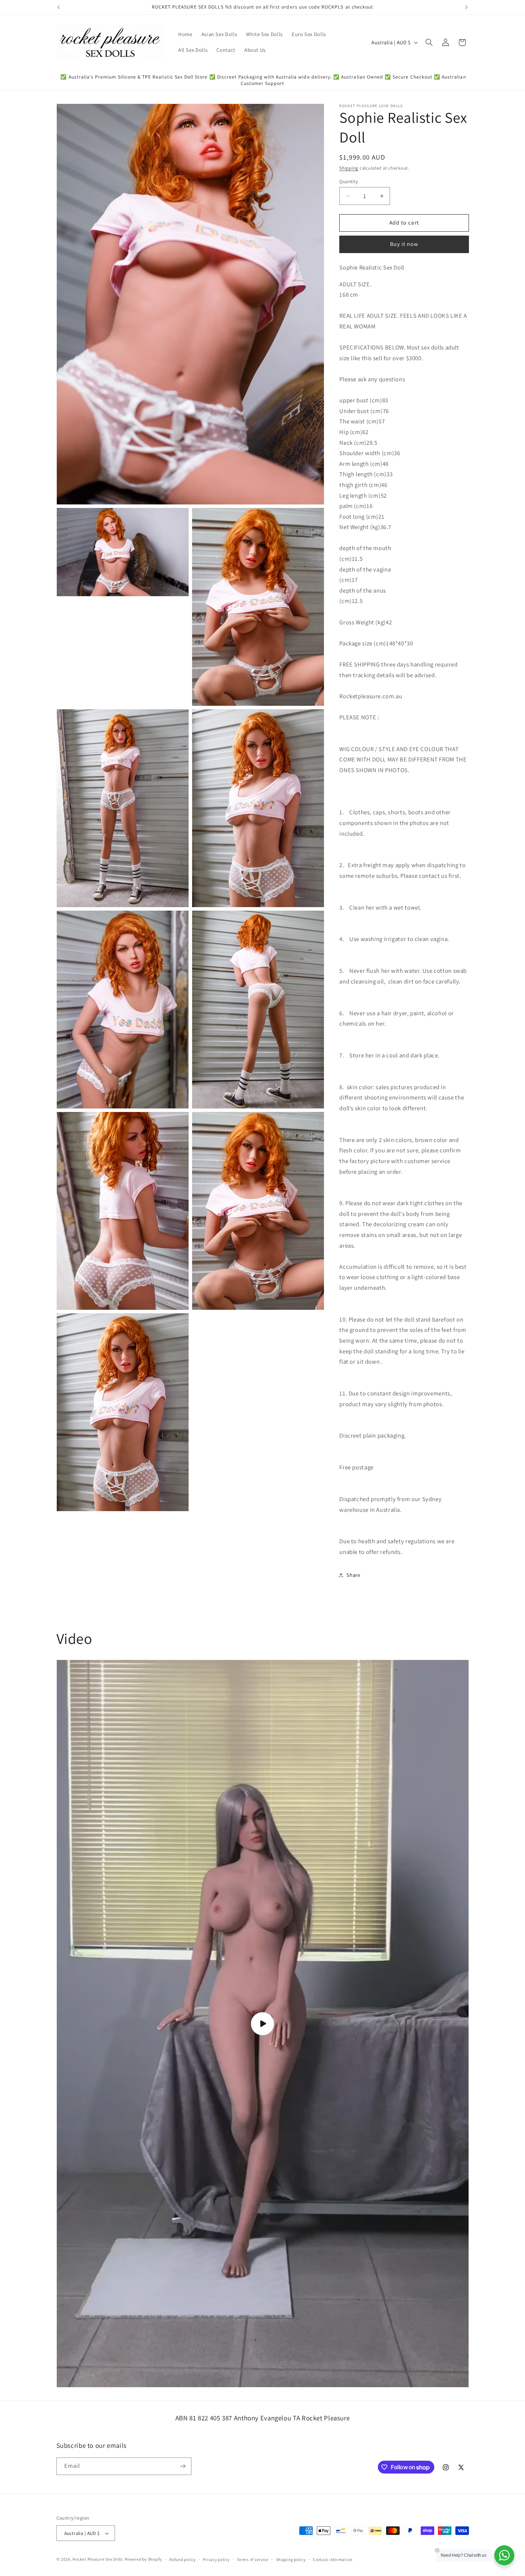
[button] (429, 42)
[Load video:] (263, 2024)
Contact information (333, 2559)
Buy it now (404, 244)
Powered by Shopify (143, 2559)
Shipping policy (291, 2559)
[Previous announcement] (59, 7)
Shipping (349, 168)
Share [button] (353, 1575)
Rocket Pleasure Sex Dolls (98, 2559)
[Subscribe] (182, 2466)
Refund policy (182, 2559)
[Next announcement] (466, 7)
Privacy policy (216, 2559)
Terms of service (253, 2559)
